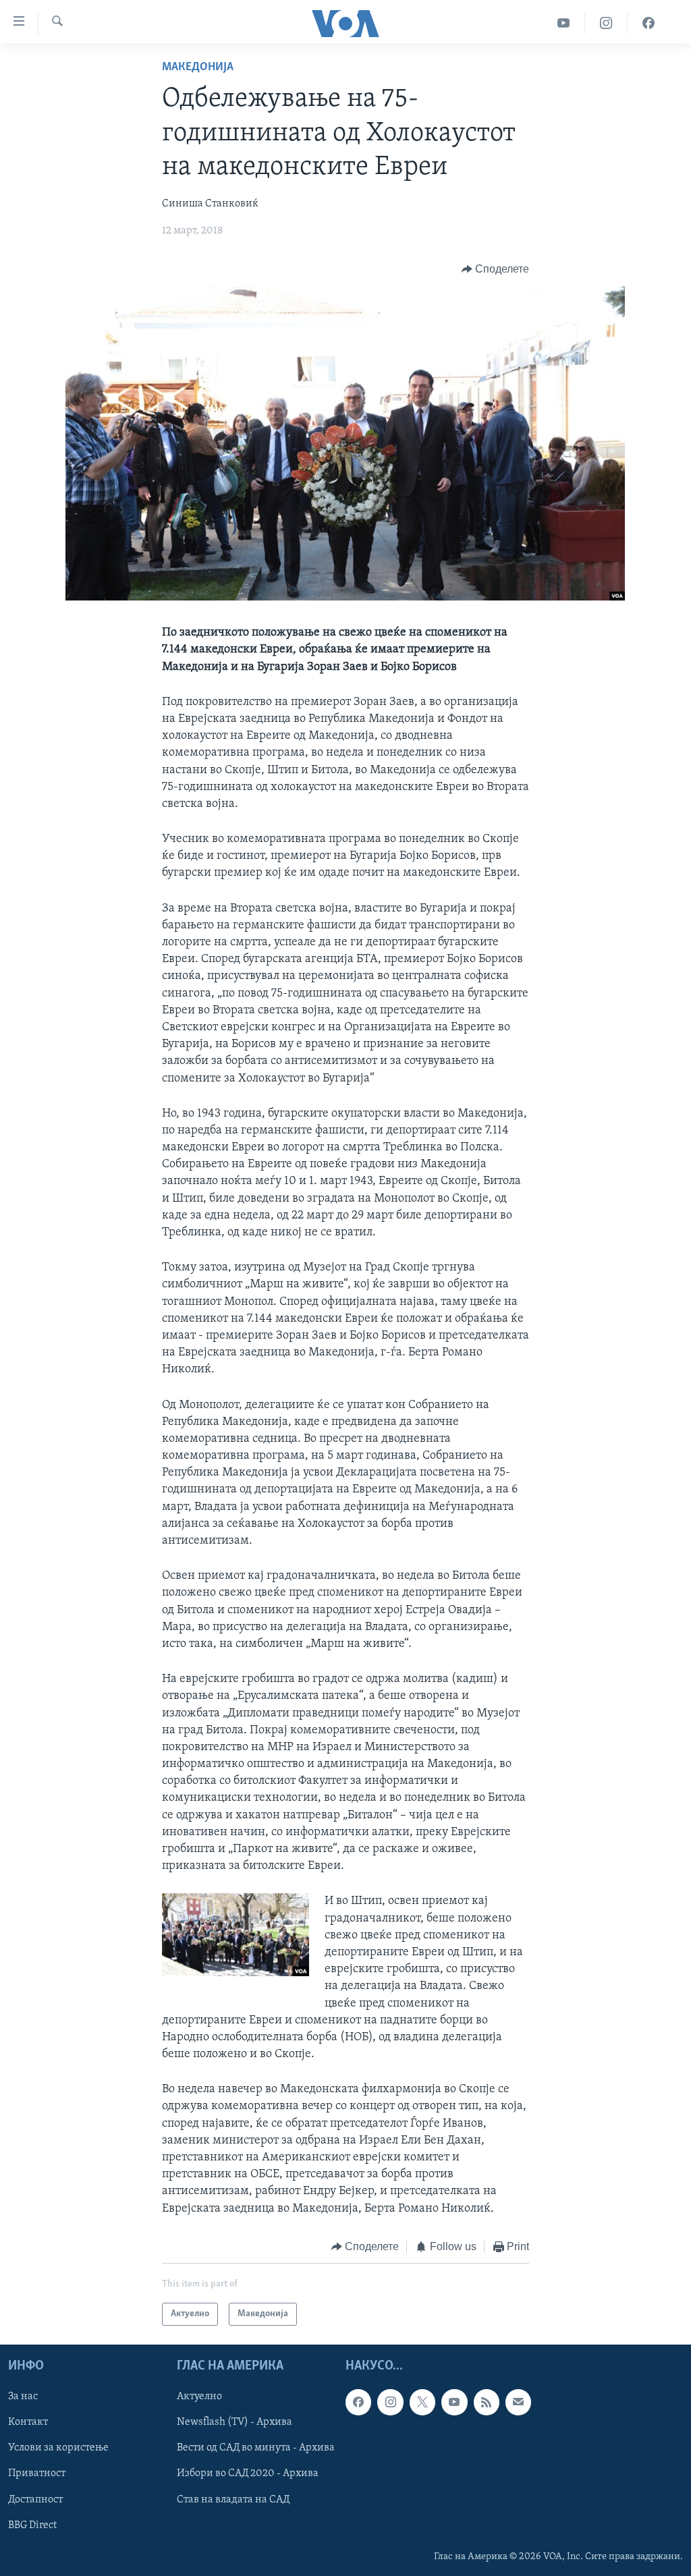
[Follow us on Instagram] (390, 2403)
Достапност (35, 2500)
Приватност (37, 2474)
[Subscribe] (518, 2403)
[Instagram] (606, 23)
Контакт (28, 2423)
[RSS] (487, 2403)
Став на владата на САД (233, 2500)
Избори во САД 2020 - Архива (248, 2474)
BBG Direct (32, 2525)
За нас (23, 2397)
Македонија (198, 67)
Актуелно (199, 2397)
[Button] (496, 269)
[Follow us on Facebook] (358, 2403)
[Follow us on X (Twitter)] (422, 2403)
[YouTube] (564, 23)
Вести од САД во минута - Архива (256, 2448)
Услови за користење (58, 2448)
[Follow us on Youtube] (454, 2403)
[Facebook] (648, 23)
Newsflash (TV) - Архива (234, 2423)
